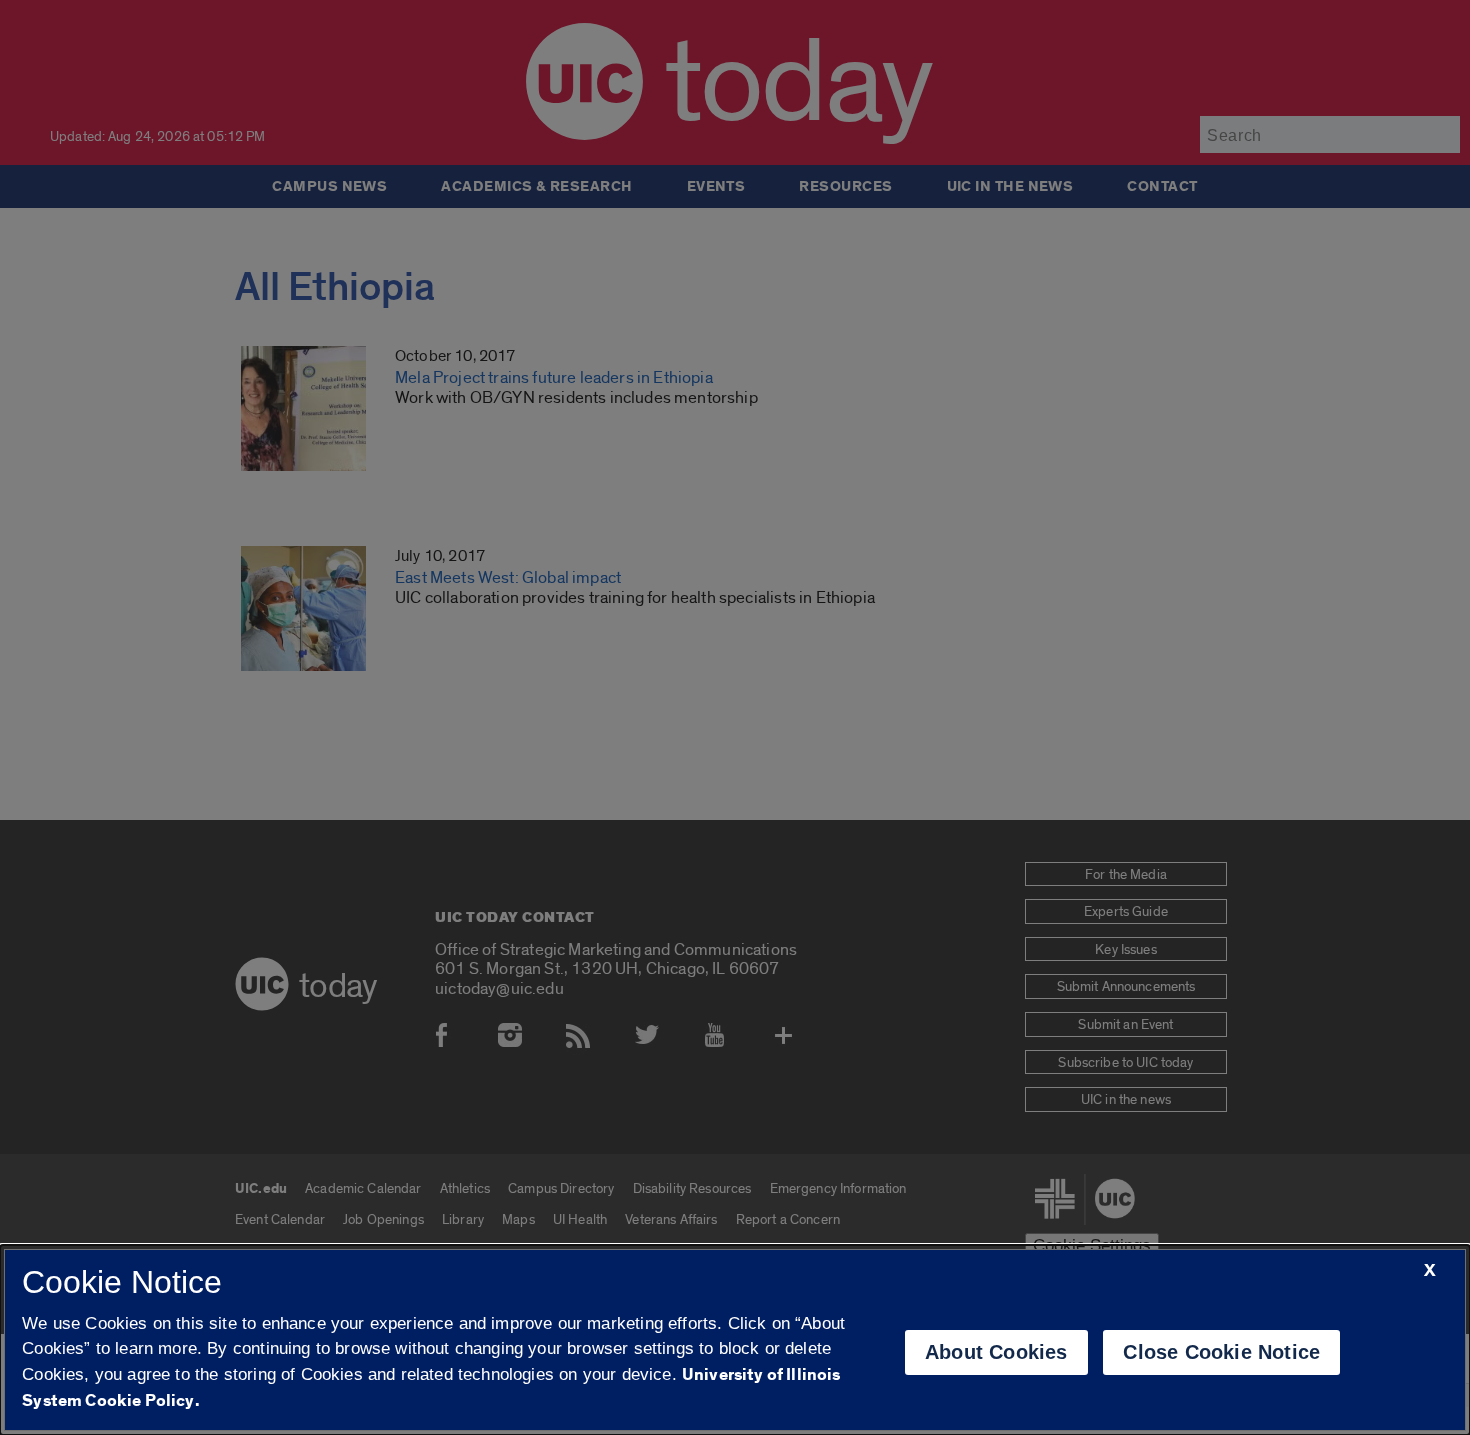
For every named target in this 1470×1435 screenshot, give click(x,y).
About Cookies (996, 1352)
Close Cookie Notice (1221, 1352)
